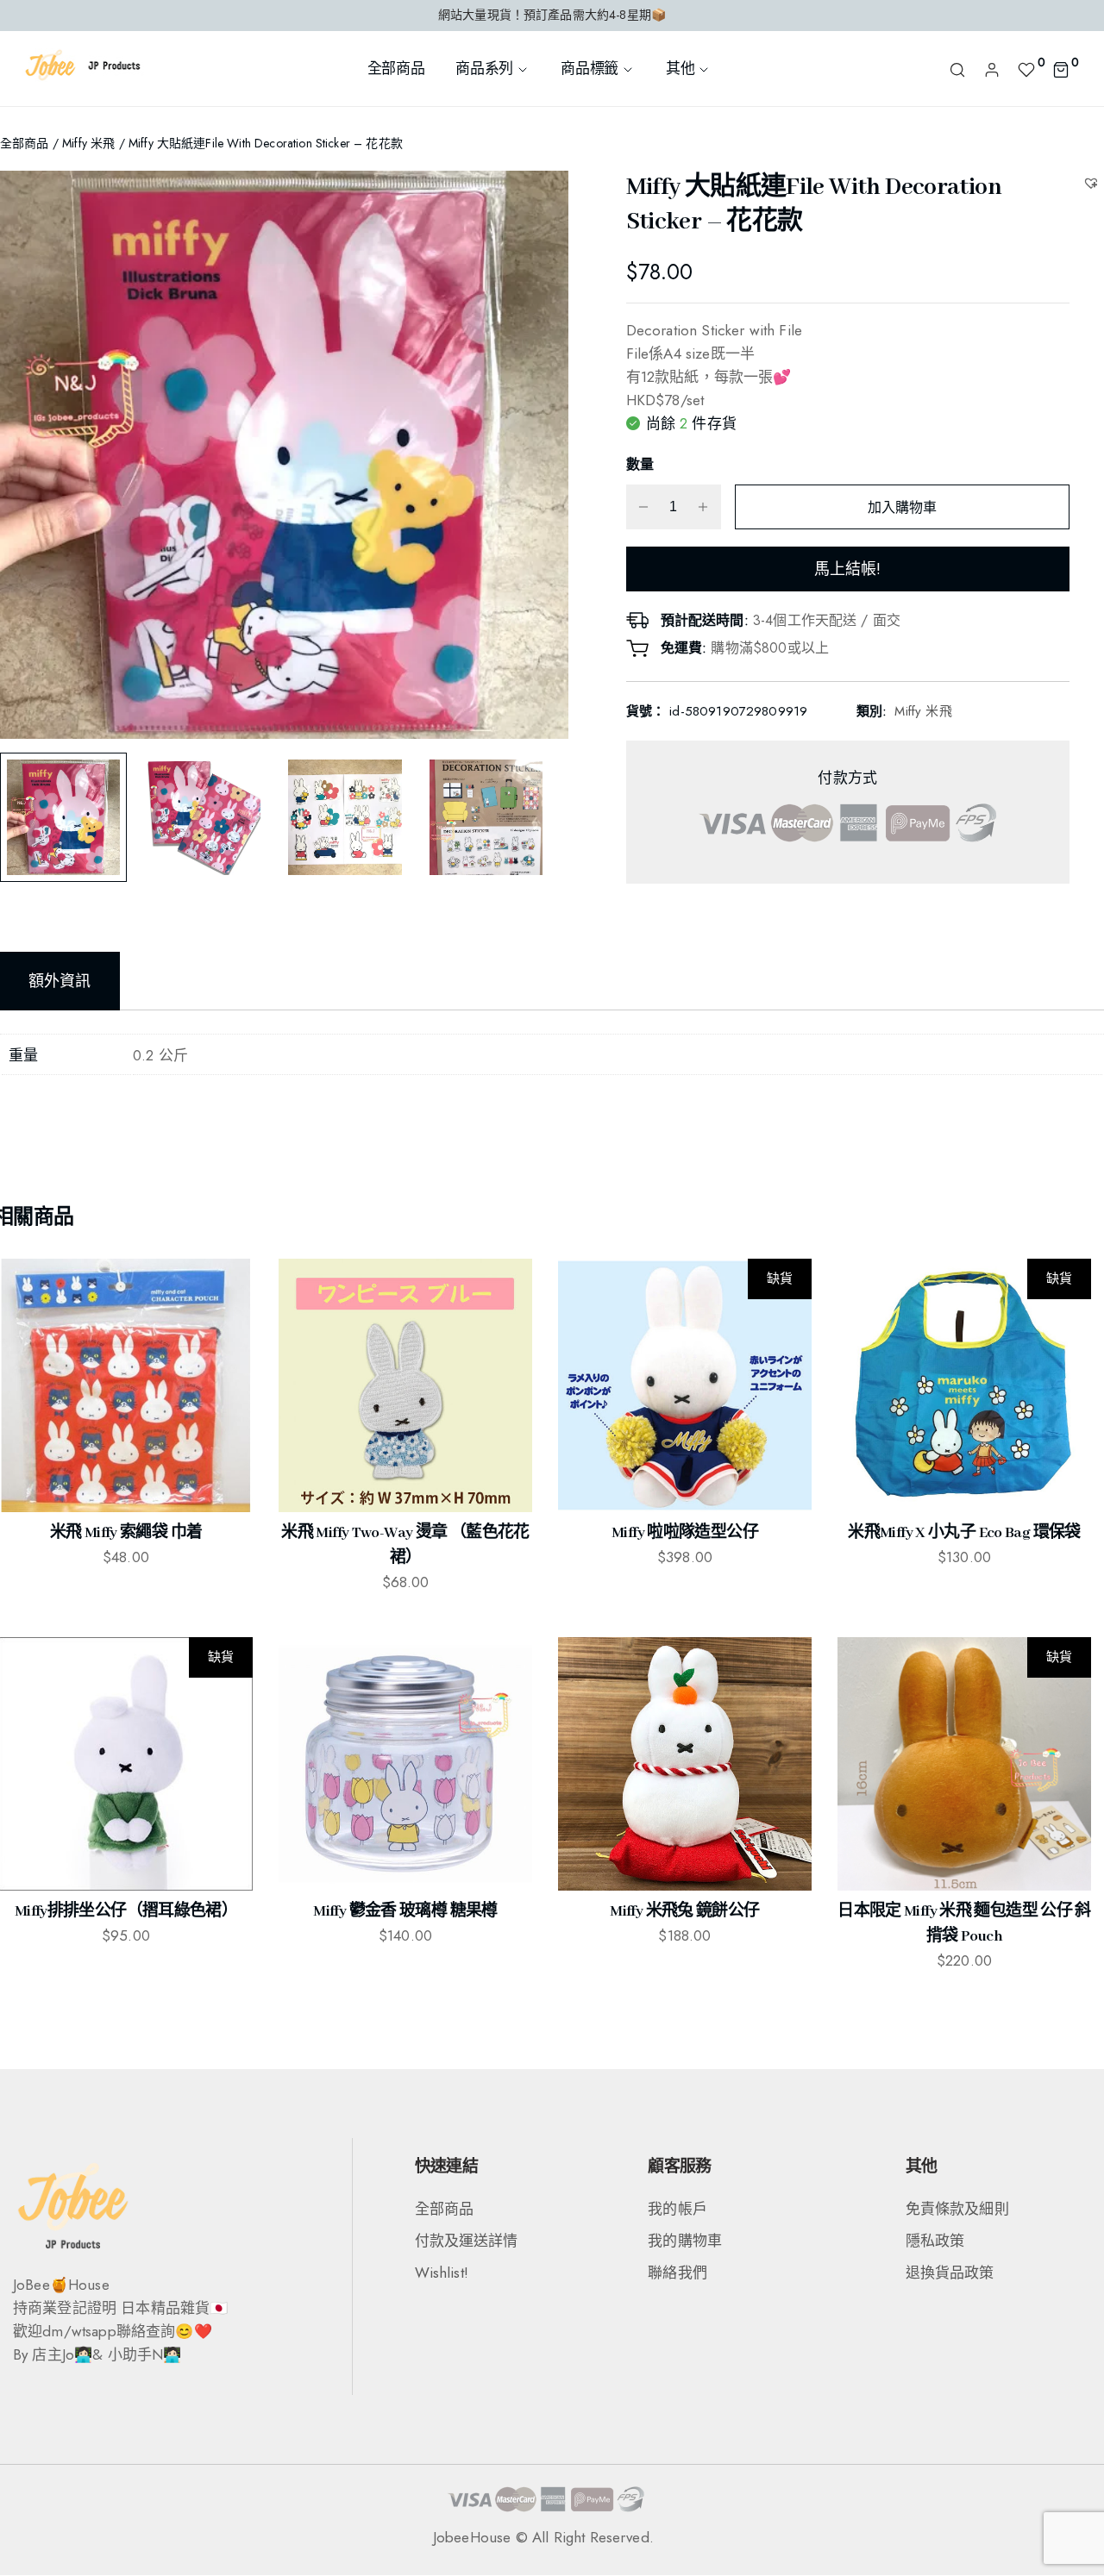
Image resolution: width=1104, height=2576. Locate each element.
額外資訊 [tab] (60, 981)
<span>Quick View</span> (26, 1331)
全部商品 (396, 68)
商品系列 (484, 68)
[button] (1093, 182)
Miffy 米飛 (88, 143)
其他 (680, 68)
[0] (1026, 68)
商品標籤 (590, 68)
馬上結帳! (847, 569)
